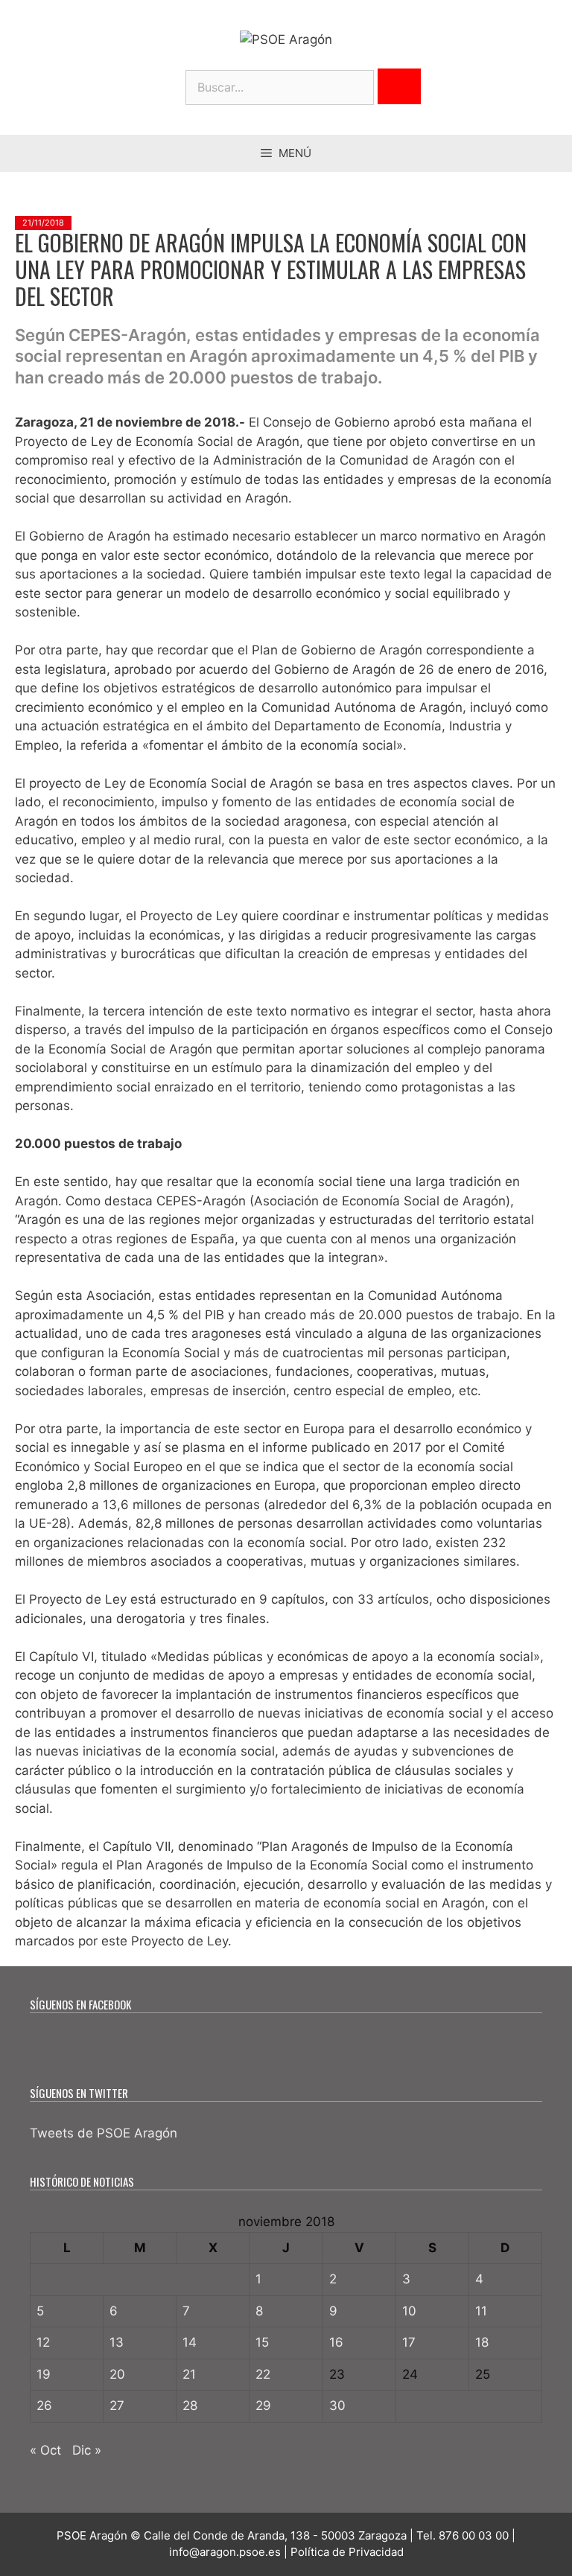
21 (189, 2374)
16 (336, 2342)
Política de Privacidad (347, 2552)
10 (409, 2311)
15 (262, 2342)
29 (263, 2406)
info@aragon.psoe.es (225, 2552)
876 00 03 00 (474, 2535)
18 (482, 2342)
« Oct (45, 2450)
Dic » (87, 2450)
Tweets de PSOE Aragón (104, 2133)
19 (44, 2374)
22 (263, 2374)
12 (43, 2342)
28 (190, 2406)
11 (481, 2311)
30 (337, 2406)
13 (117, 2342)
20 (117, 2374)
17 (409, 2342)
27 (117, 2406)
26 (44, 2406)
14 (190, 2342)
